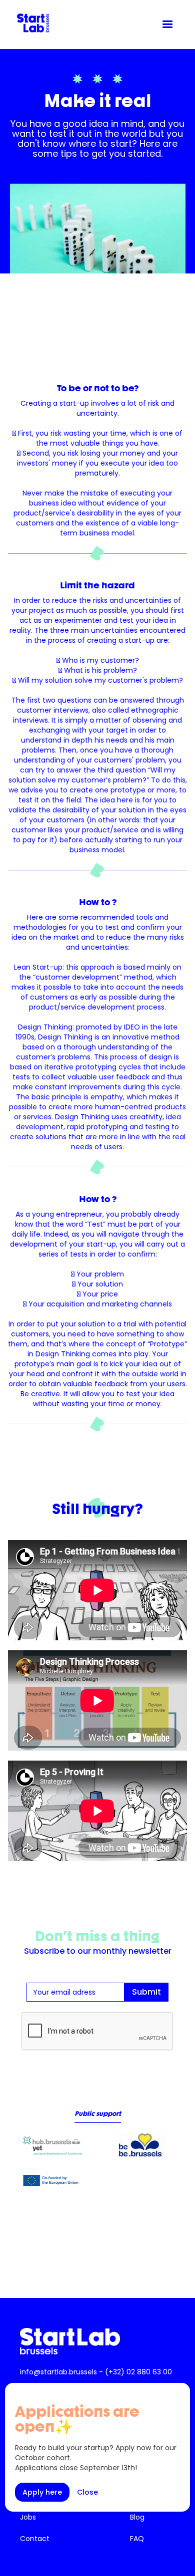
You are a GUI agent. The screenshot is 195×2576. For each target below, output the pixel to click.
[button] (167, 24)
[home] (30, 23)
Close (87, 2492)
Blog (137, 2517)
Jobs (28, 2517)
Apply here (42, 2492)
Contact (35, 2539)
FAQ (137, 2539)
